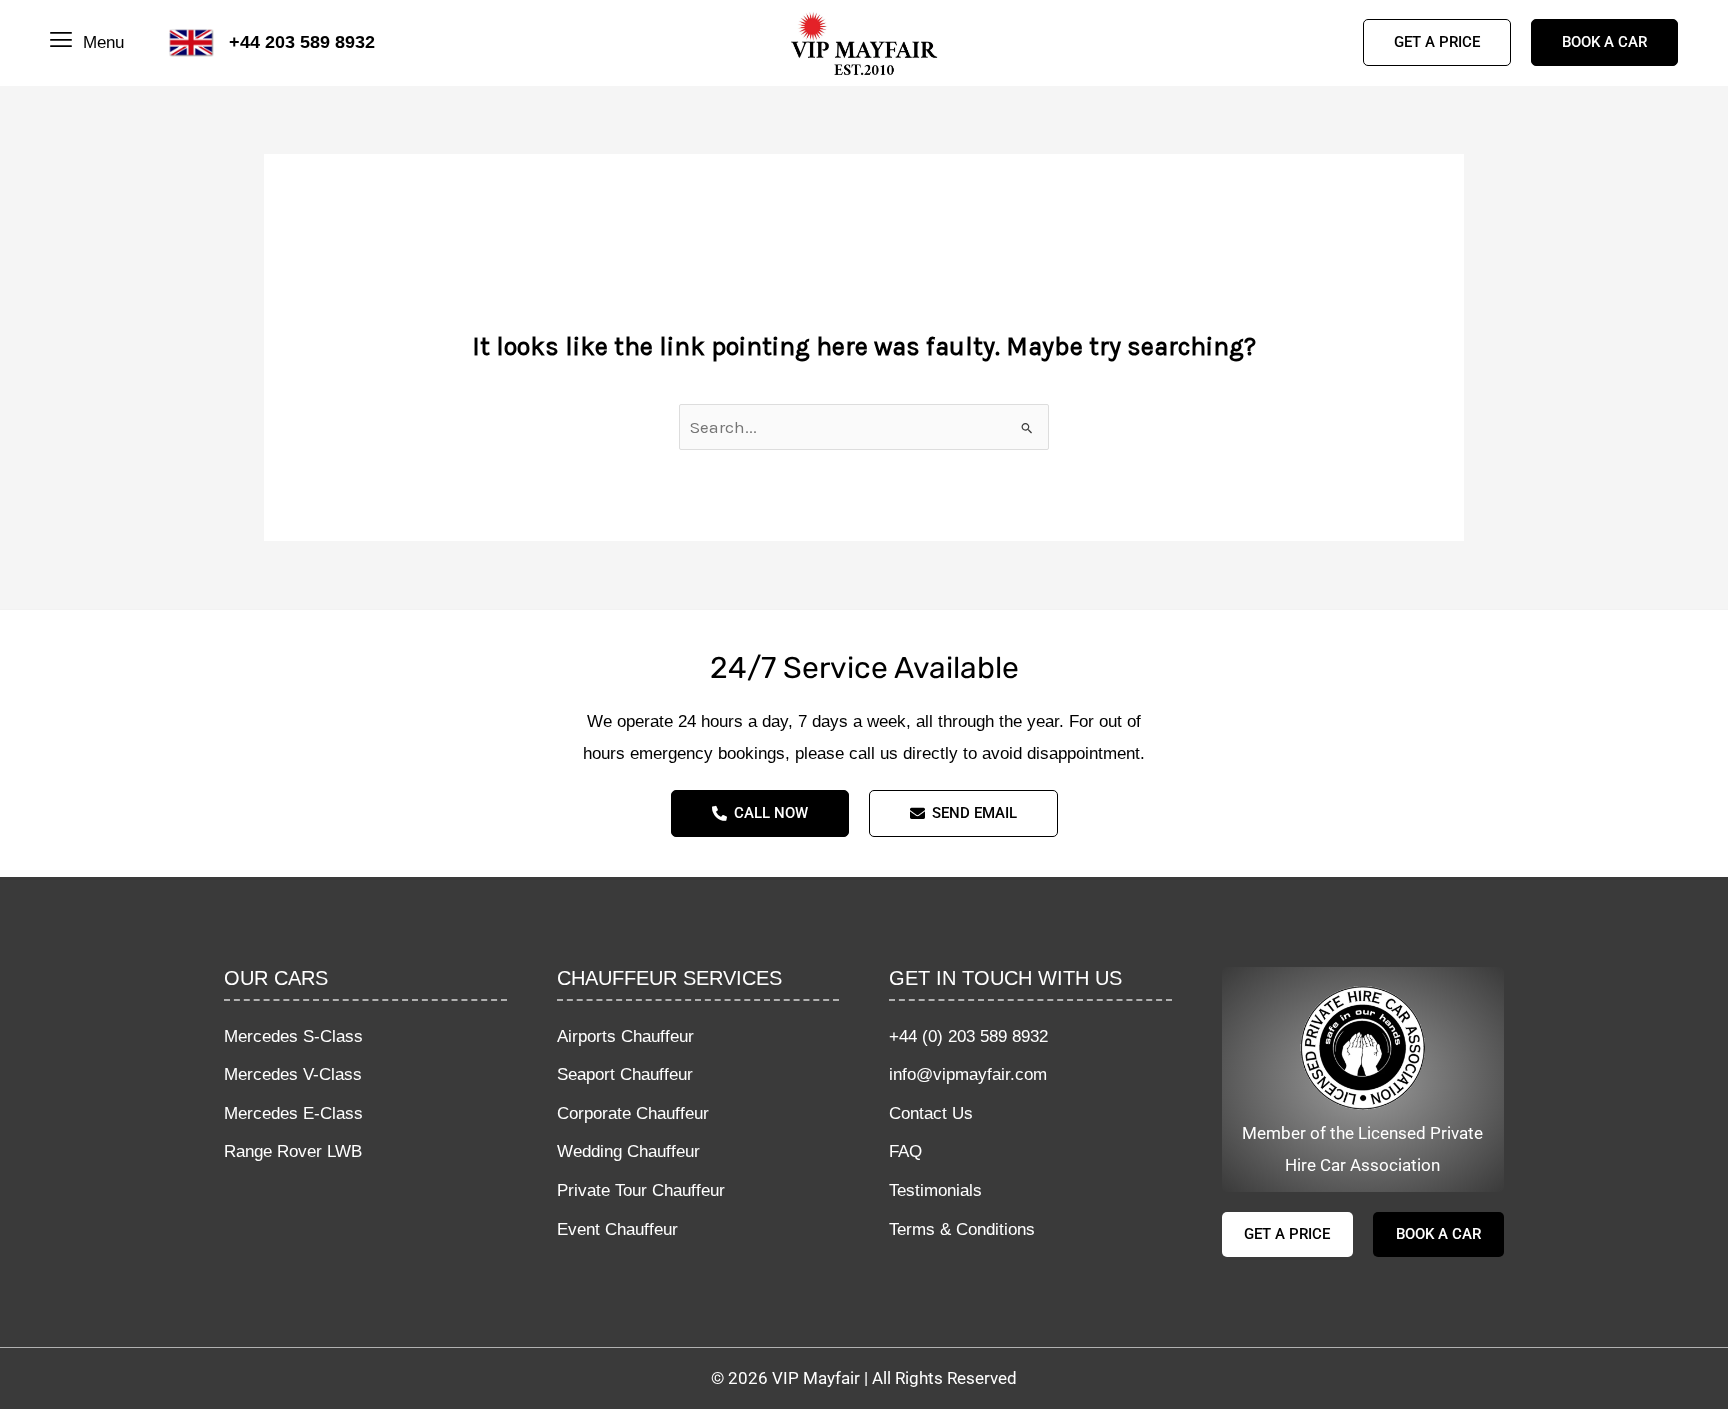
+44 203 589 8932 (302, 42)
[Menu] (64, 42)
